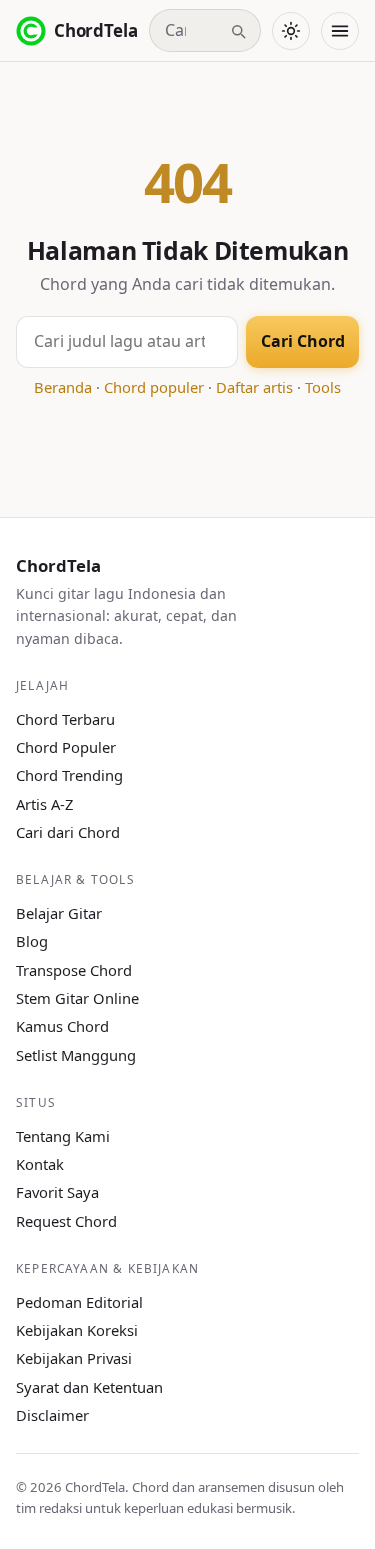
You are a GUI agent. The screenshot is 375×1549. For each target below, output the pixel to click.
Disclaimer (52, 1415)
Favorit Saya (57, 1192)
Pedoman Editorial (79, 1302)
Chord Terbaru (65, 719)
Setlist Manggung (76, 1055)
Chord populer (154, 387)
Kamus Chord (62, 1026)
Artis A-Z (44, 804)
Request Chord (66, 1221)
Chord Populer (66, 747)
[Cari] (238, 31)
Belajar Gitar (59, 913)
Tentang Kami (63, 1136)
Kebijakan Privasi (74, 1358)
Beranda (63, 387)
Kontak (40, 1164)
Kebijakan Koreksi (77, 1330)
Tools (323, 387)
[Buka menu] (340, 31)
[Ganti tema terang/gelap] (291, 31)
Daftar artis (254, 387)
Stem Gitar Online (77, 998)
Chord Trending (69, 775)
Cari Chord (303, 341)
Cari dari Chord (68, 832)
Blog (32, 941)
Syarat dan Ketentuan (89, 1387)
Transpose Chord (74, 970)
